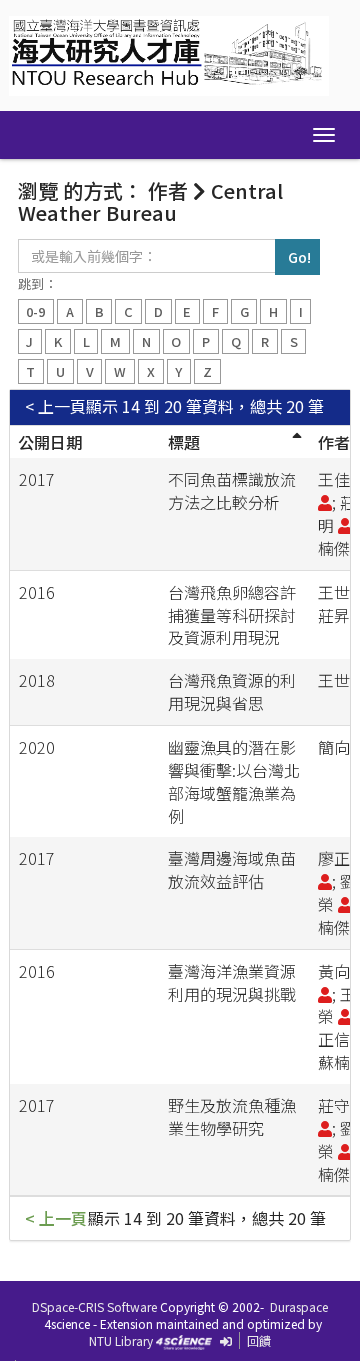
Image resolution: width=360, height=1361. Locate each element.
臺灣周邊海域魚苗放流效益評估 (232, 869)
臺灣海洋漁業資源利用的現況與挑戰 (232, 982)
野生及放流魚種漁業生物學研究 (232, 1116)
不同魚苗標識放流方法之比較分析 (232, 490)
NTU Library (121, 1340)
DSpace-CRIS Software (94, 1306)
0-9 (35, 311)
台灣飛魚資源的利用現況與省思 (232, 691)
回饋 (259, 1340)
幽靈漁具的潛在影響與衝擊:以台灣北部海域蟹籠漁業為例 (234, 781)
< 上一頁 (55, 406)
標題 (184, 442)
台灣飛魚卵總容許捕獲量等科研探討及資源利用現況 (232, 615)
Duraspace (299, 1306)
